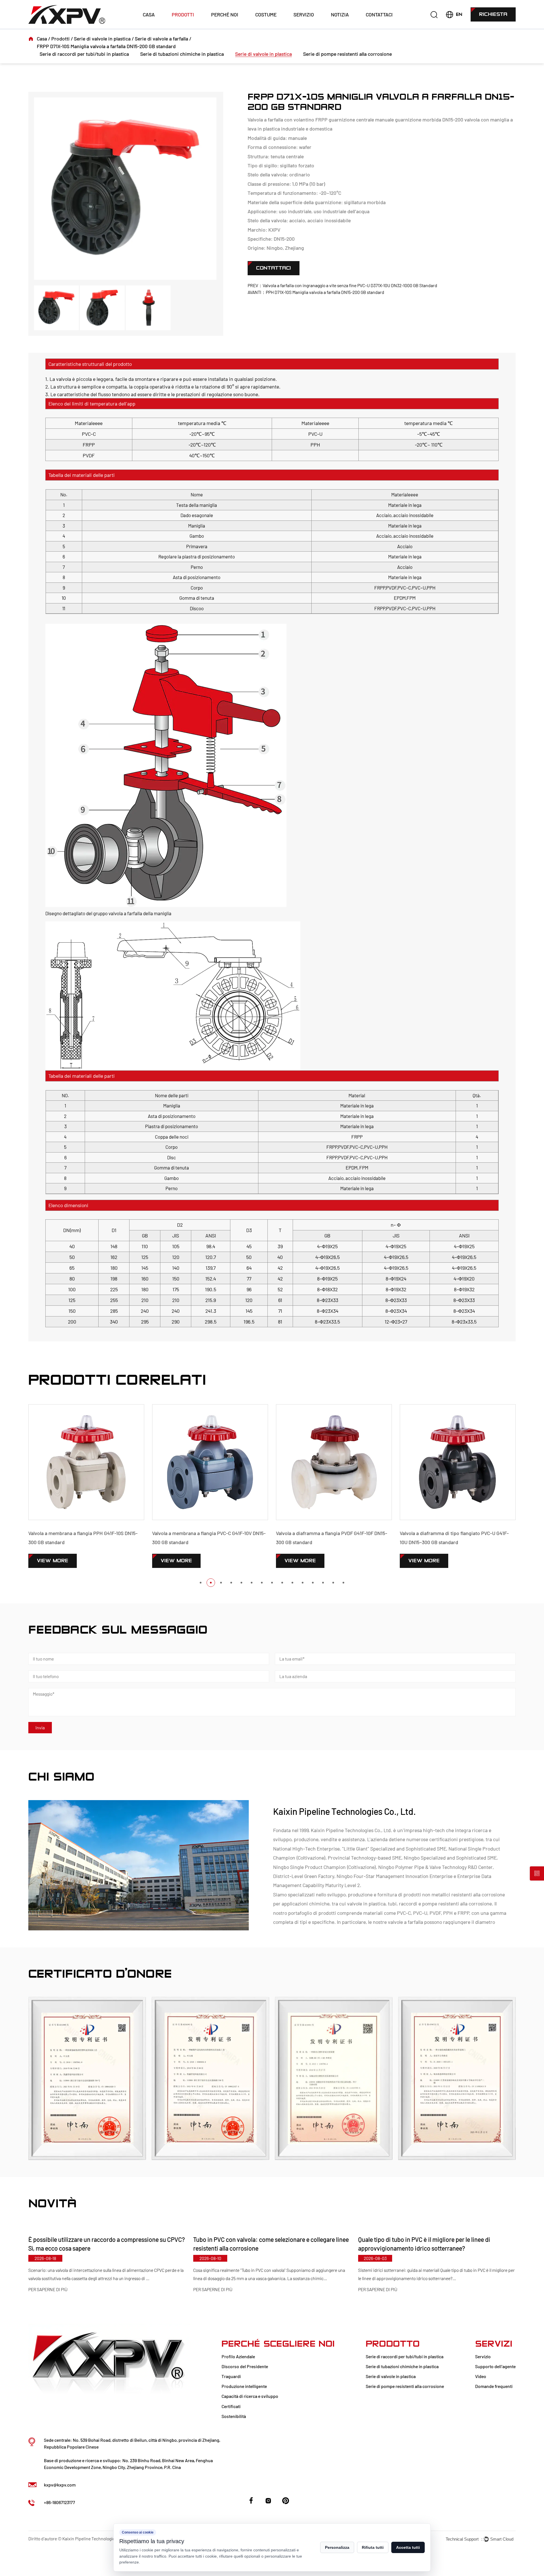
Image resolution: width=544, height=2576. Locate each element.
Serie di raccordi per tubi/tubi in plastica (84, 54)
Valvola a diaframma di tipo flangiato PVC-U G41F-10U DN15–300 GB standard (331, 1538)
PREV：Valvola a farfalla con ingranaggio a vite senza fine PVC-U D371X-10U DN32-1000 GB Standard (342, 285)
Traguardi (231, 2376)
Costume (266, 14)
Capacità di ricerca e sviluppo (250, 2396)
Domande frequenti (494, 2386)
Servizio (304, 14)
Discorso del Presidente (245, 2366)
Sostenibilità (234, 2416)
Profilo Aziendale (238, 2356)
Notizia (340, 14)
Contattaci (379, 14)
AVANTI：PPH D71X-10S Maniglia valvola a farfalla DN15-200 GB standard (316, 292)
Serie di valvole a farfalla (161, 39)
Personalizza (337, 2547)
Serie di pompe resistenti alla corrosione (348, 54)
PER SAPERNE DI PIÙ (48, 2290)
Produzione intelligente (244, 2386)
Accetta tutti (408, 2547)
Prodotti (183, 14)
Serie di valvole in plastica (102, 39)
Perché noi (225, 14)
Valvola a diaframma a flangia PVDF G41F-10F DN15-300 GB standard (208, 1538)
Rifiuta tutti (373, 2547)
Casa (149, 14)
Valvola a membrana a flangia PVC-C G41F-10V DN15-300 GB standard (85, 1538)
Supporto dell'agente (495, 2366)
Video (481, 2376)
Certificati (231, 2406)
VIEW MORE (53, 1561)
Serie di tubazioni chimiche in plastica (182, 54)
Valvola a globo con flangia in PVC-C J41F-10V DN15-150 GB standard (456, 1538)
